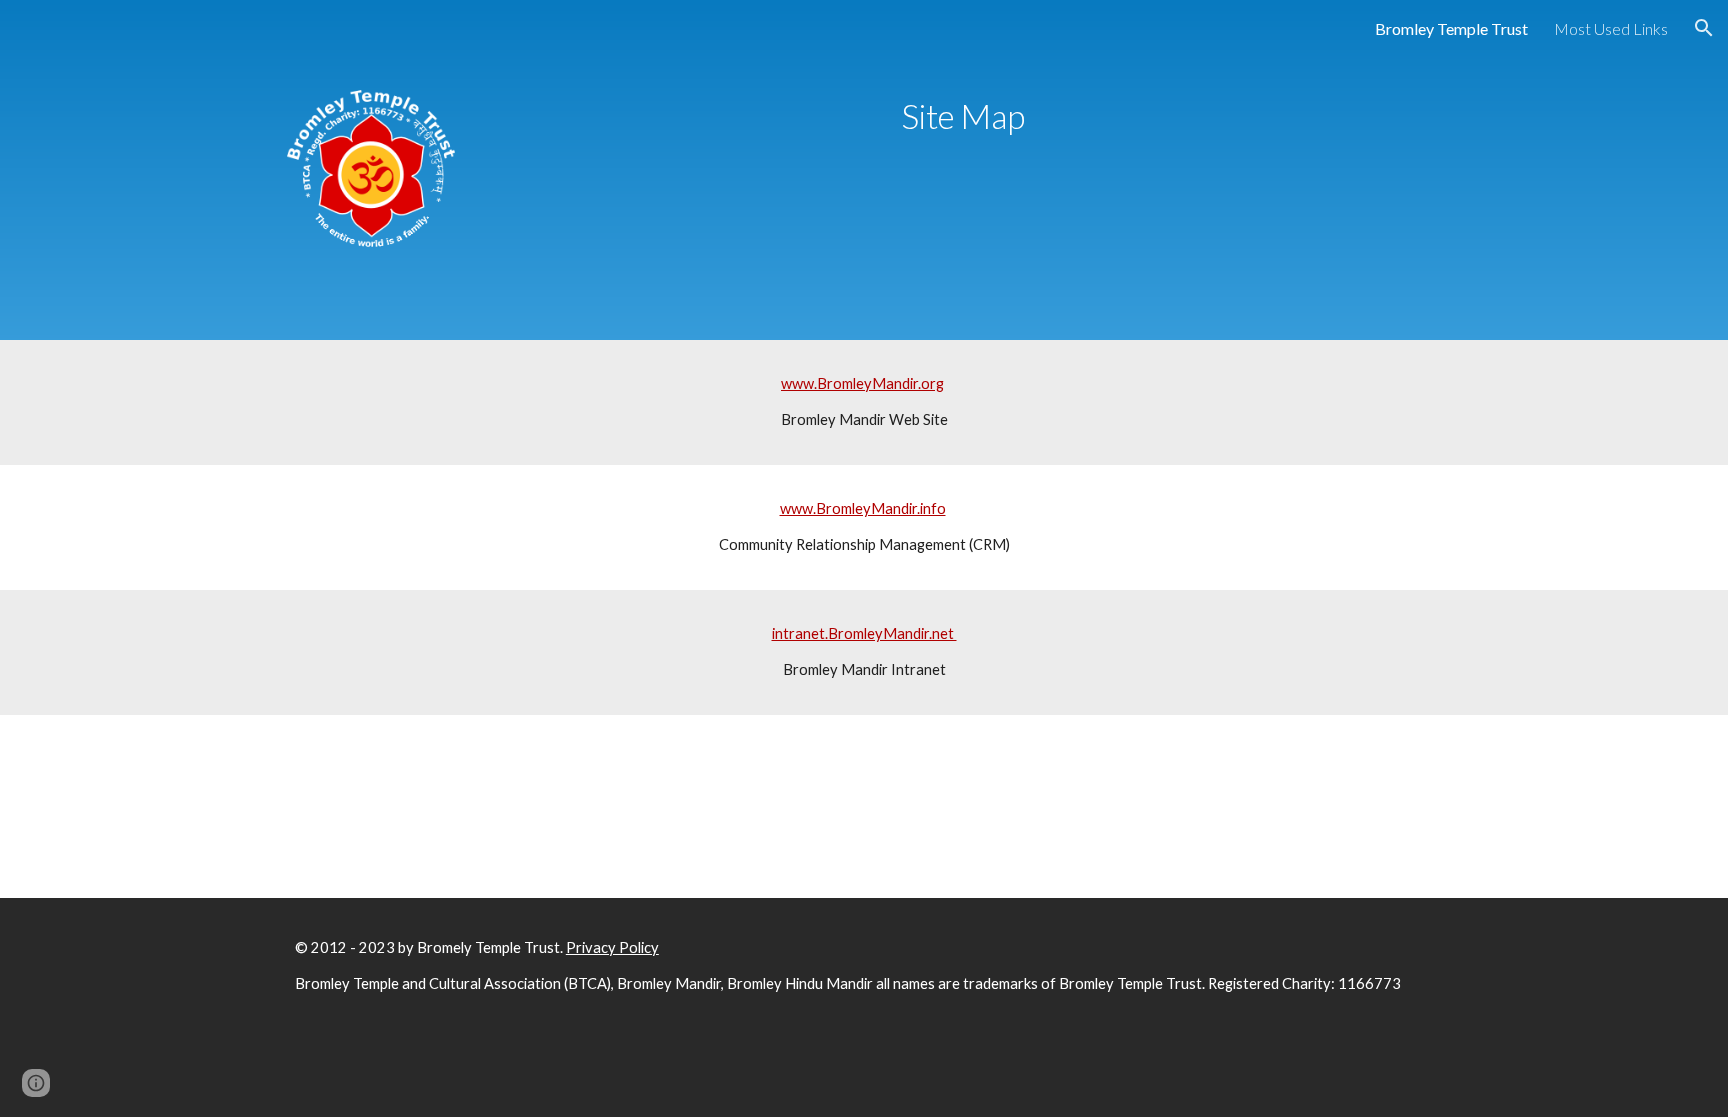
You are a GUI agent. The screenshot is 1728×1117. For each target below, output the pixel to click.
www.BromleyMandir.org (862, 383)
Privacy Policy (612, 947)
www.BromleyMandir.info (863, 508)
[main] (962, 116)
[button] (1704, 28)
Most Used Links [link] (1611, 28)
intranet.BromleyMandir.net (864, 633)
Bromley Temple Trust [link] (1451, 28)
